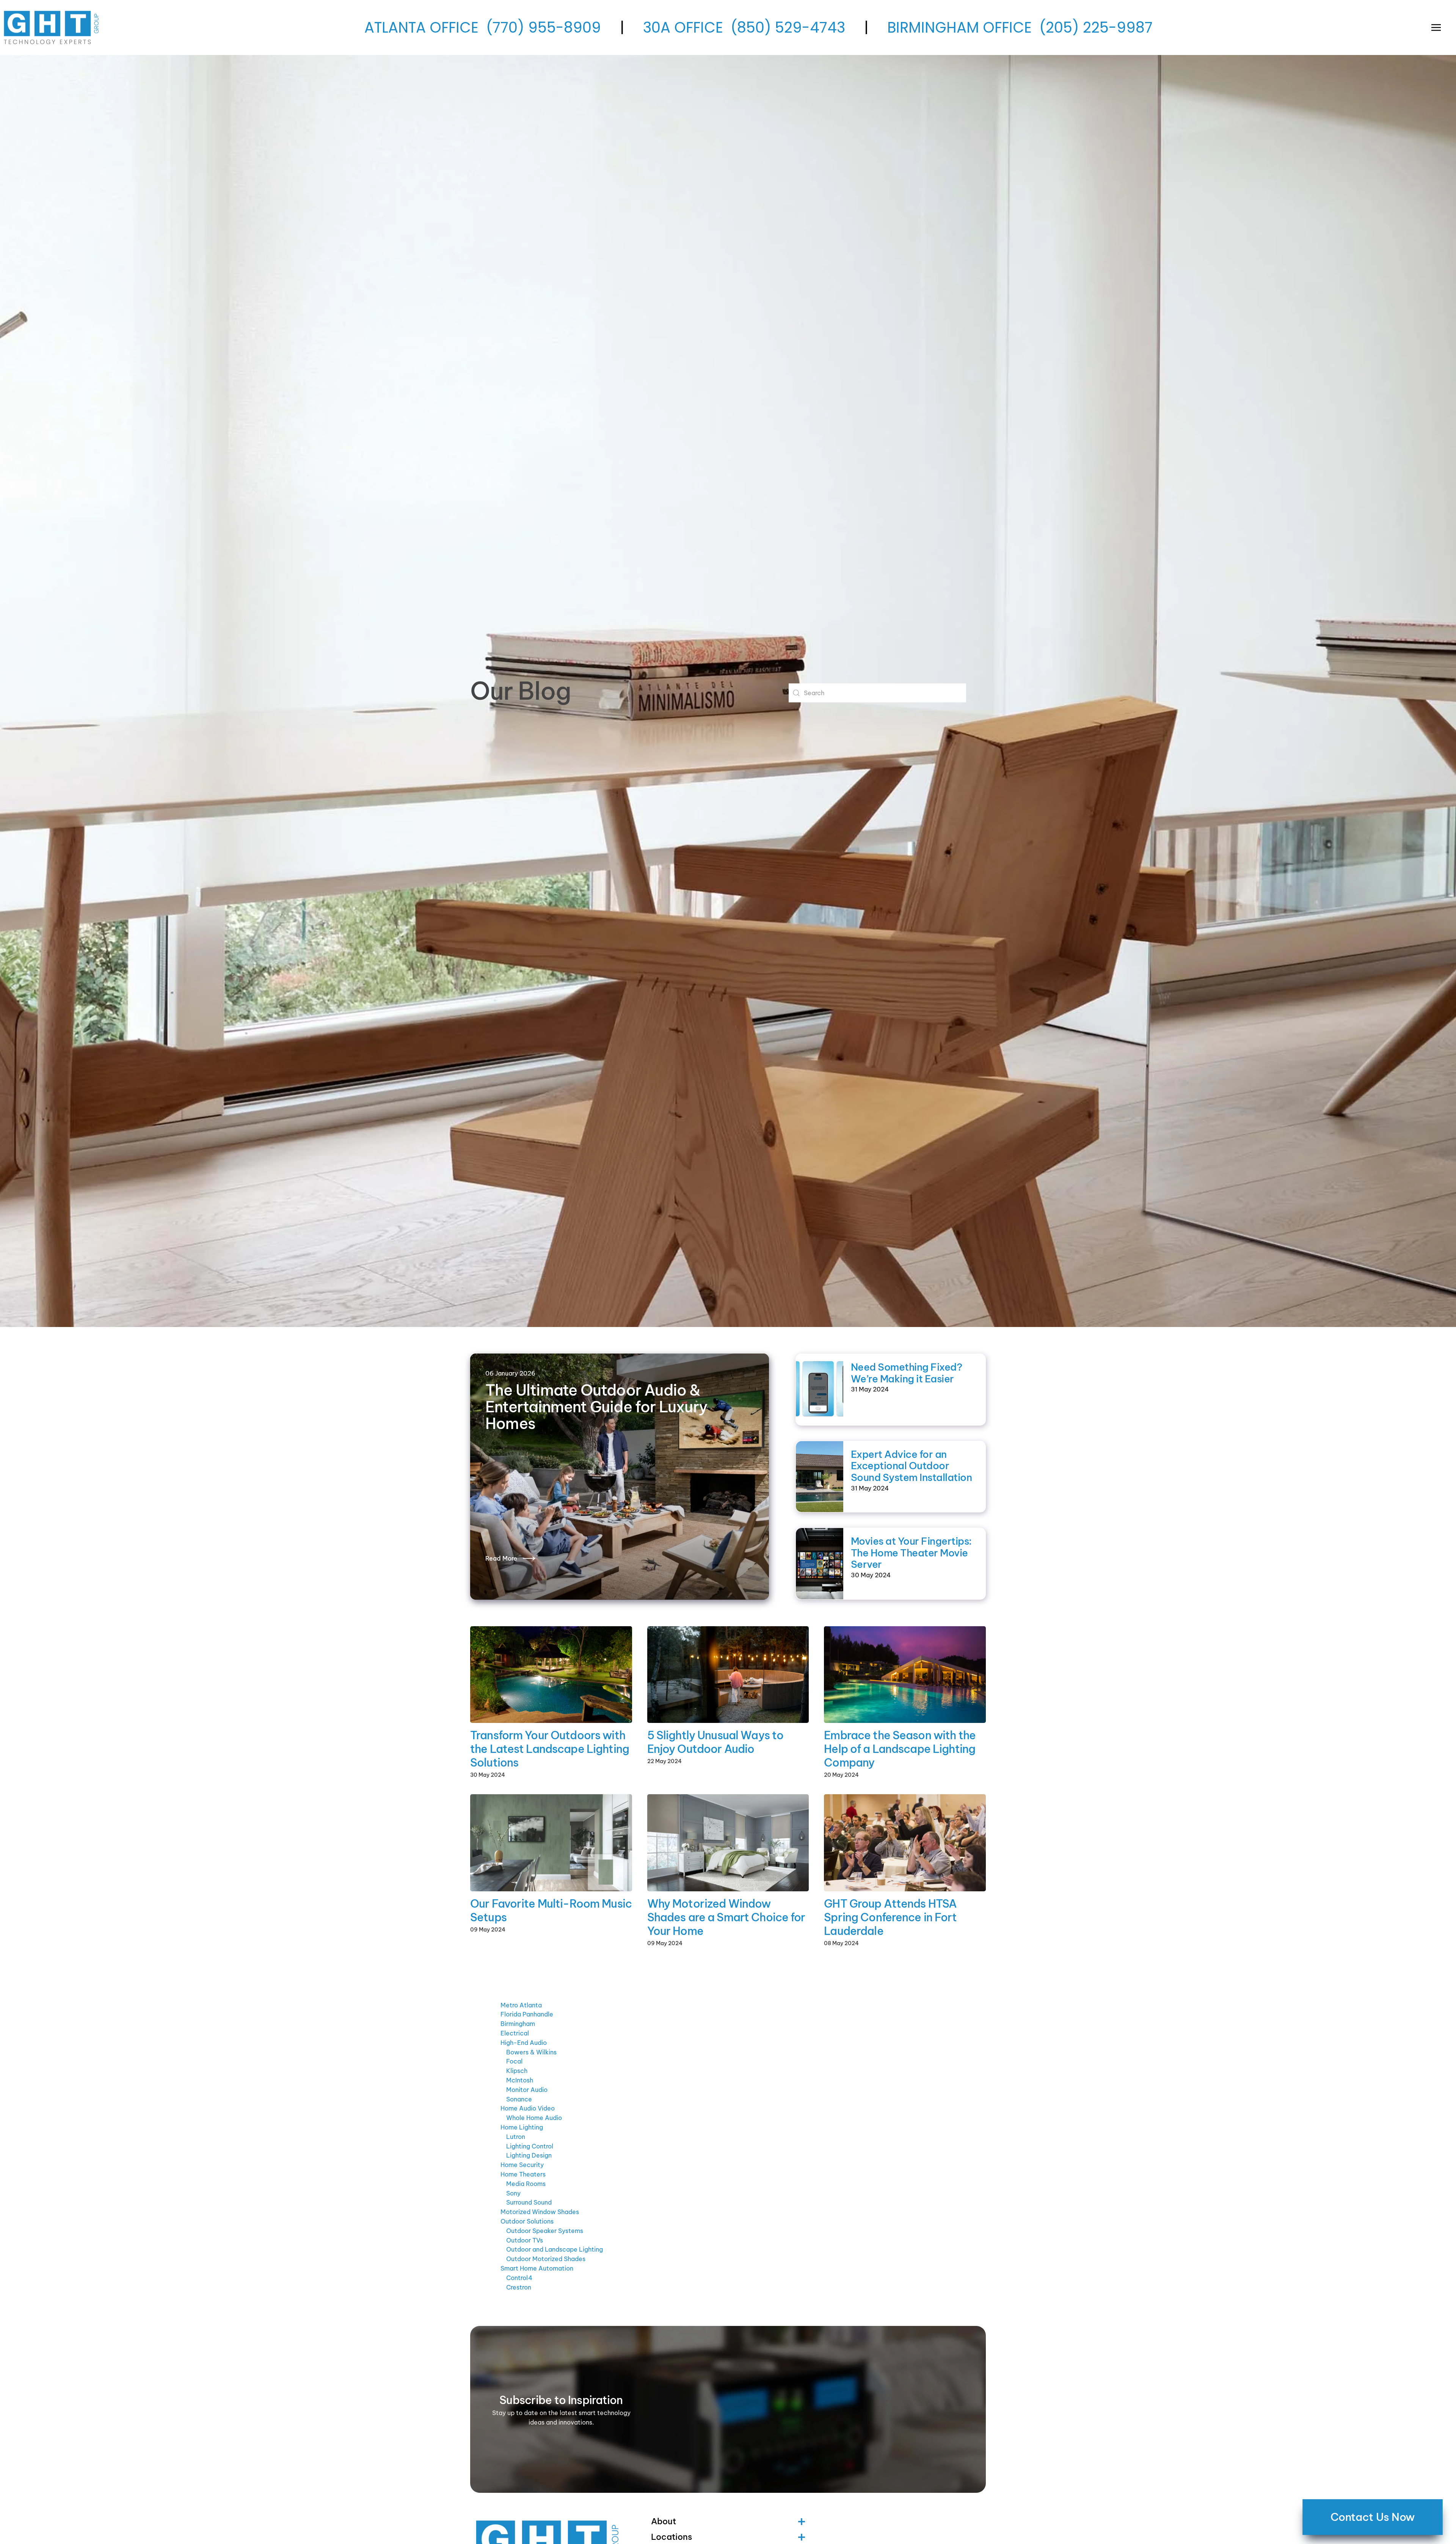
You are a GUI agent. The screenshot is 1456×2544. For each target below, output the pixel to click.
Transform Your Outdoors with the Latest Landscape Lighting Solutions (550, 1749)
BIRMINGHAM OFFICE (959, 27)
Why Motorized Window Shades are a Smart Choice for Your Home (726, 1917)
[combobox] (877, 693)
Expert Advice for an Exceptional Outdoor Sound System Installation (911, 1466)
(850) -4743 (788, 27)
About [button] (664, 2521)
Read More (501, 1558)
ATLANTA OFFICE (421, 27)
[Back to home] (53, 27)
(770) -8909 (544, 27)
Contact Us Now (1372, 2517)
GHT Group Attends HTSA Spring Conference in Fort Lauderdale (890, 1917)
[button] (1436, 27)
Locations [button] (672, 2537)
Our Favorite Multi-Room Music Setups (551, 1910)
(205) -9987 (1096, 27)
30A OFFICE (683, 27)
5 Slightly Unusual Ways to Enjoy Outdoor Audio (715, 1742)
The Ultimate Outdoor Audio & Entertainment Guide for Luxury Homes (596, 1407)
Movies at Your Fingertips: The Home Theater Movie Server (911, 1553)
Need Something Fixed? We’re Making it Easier (906, 1373)
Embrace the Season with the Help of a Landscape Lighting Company (900, 1749)
